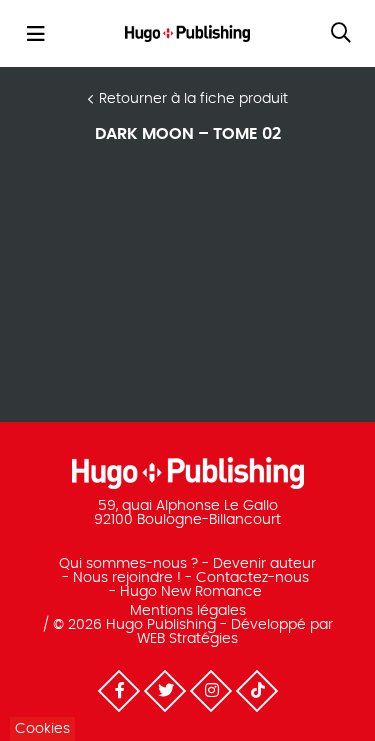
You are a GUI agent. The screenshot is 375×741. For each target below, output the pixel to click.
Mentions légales (188, 611)
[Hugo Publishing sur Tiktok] (256, 690)
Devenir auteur (264, 564)
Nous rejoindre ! (127, 578)
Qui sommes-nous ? (128, 564)
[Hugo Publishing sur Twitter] (164, 690)
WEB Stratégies (187, 639)
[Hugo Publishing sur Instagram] (210, 690)
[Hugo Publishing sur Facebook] (118, 690)
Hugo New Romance (191, 592)
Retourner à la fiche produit (193, 99)
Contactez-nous (252, 578)
